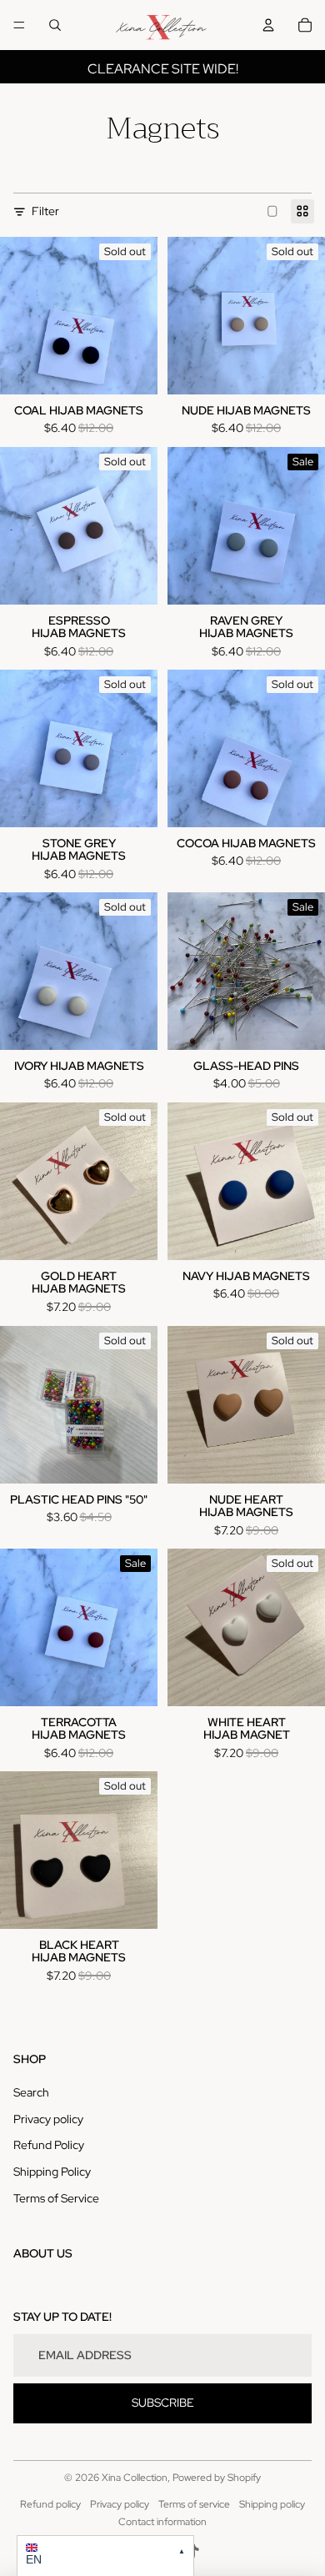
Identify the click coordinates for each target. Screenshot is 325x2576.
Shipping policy (272, 2504)
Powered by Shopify (217, 2478)
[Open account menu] (268, 25)
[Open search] (55, 25)
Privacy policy (48, 2119)
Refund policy (50, 2504)
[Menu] (19, 25)
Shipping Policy (52, 2172)
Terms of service (194, 2504)
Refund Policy (49, 2145)
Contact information (162, 2522)
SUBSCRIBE (163, 2403)
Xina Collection (135, 2478)
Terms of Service (56, 2198)
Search (31, 2092)
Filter (45, 211)
